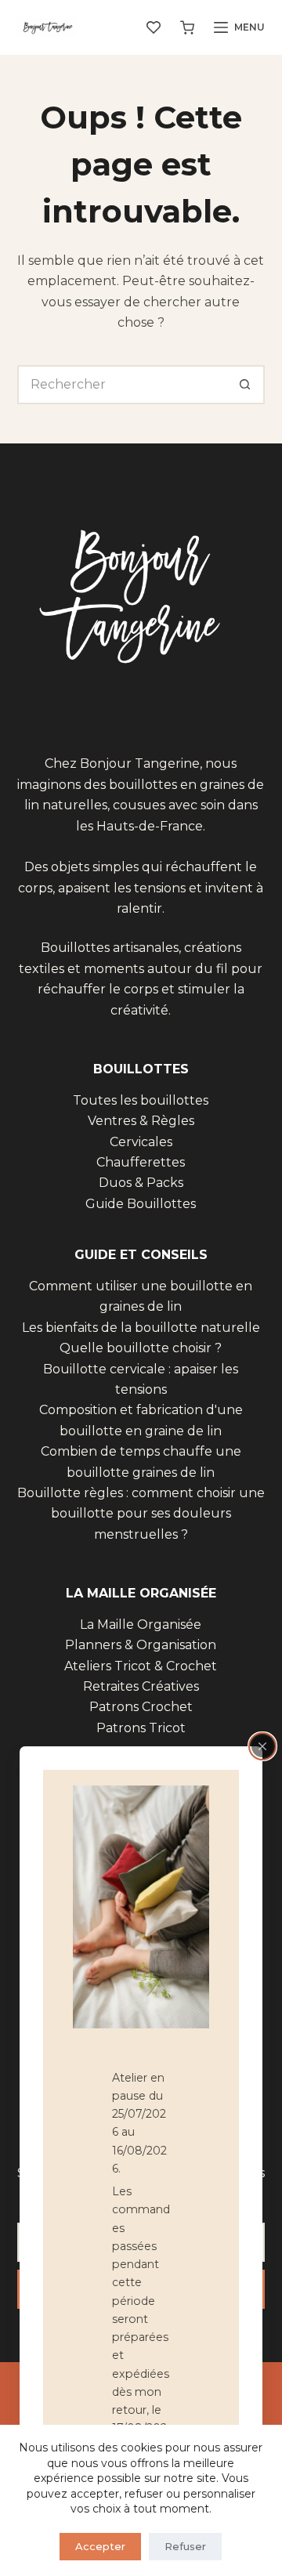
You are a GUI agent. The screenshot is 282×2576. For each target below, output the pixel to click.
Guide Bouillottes (141, 1204)
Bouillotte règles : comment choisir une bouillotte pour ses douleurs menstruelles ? (141, 1514)
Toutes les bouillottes (141, 1100)
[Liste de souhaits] (154, 27)
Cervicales (141, 1142)
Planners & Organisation (141, 1645)
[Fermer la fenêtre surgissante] (262, 1746)
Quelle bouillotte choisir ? (141, 1348)
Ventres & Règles (141, 1121)
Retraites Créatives (141, 1686)
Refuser (185, 2546)
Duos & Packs (141, 1183)
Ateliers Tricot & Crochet (141, 1666)
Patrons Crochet (141, 1707)
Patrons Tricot (141, 1728)
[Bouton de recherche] (245, 385)
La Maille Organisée (141, 1624)
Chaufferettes (141, 1162)
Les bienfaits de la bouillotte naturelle (141, 1328)
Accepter (100, 2546)
